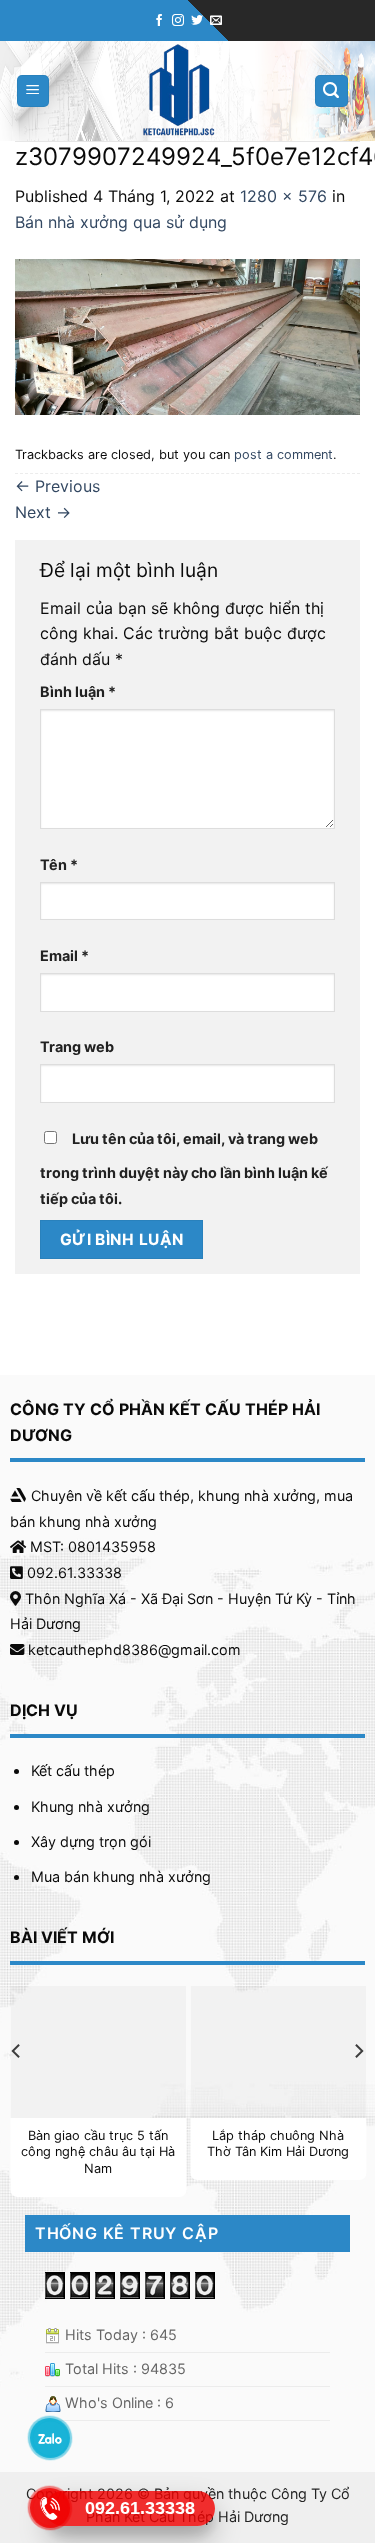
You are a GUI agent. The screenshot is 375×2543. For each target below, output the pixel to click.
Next (43, 512)
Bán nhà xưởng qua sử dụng (121, 222)
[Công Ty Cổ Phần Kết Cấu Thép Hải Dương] (178, 91)
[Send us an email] (216, 21)
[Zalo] (50, 2438)
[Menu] (33, 91)
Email (64, 955)
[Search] (332, 91)
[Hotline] (50, 2508)
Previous (57, 486)
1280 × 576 (283, 196)
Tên (59, 864)
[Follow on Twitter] (197, 21)
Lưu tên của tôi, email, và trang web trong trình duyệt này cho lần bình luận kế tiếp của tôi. (184, 1168)
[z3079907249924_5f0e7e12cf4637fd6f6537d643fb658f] (187, 335)
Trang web (77, 1046)
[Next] (358, 2091)
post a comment (283, 454)
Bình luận (78, 691)
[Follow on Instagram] (178, 21)
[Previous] (17, 2091)
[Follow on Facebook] (159, 21)
